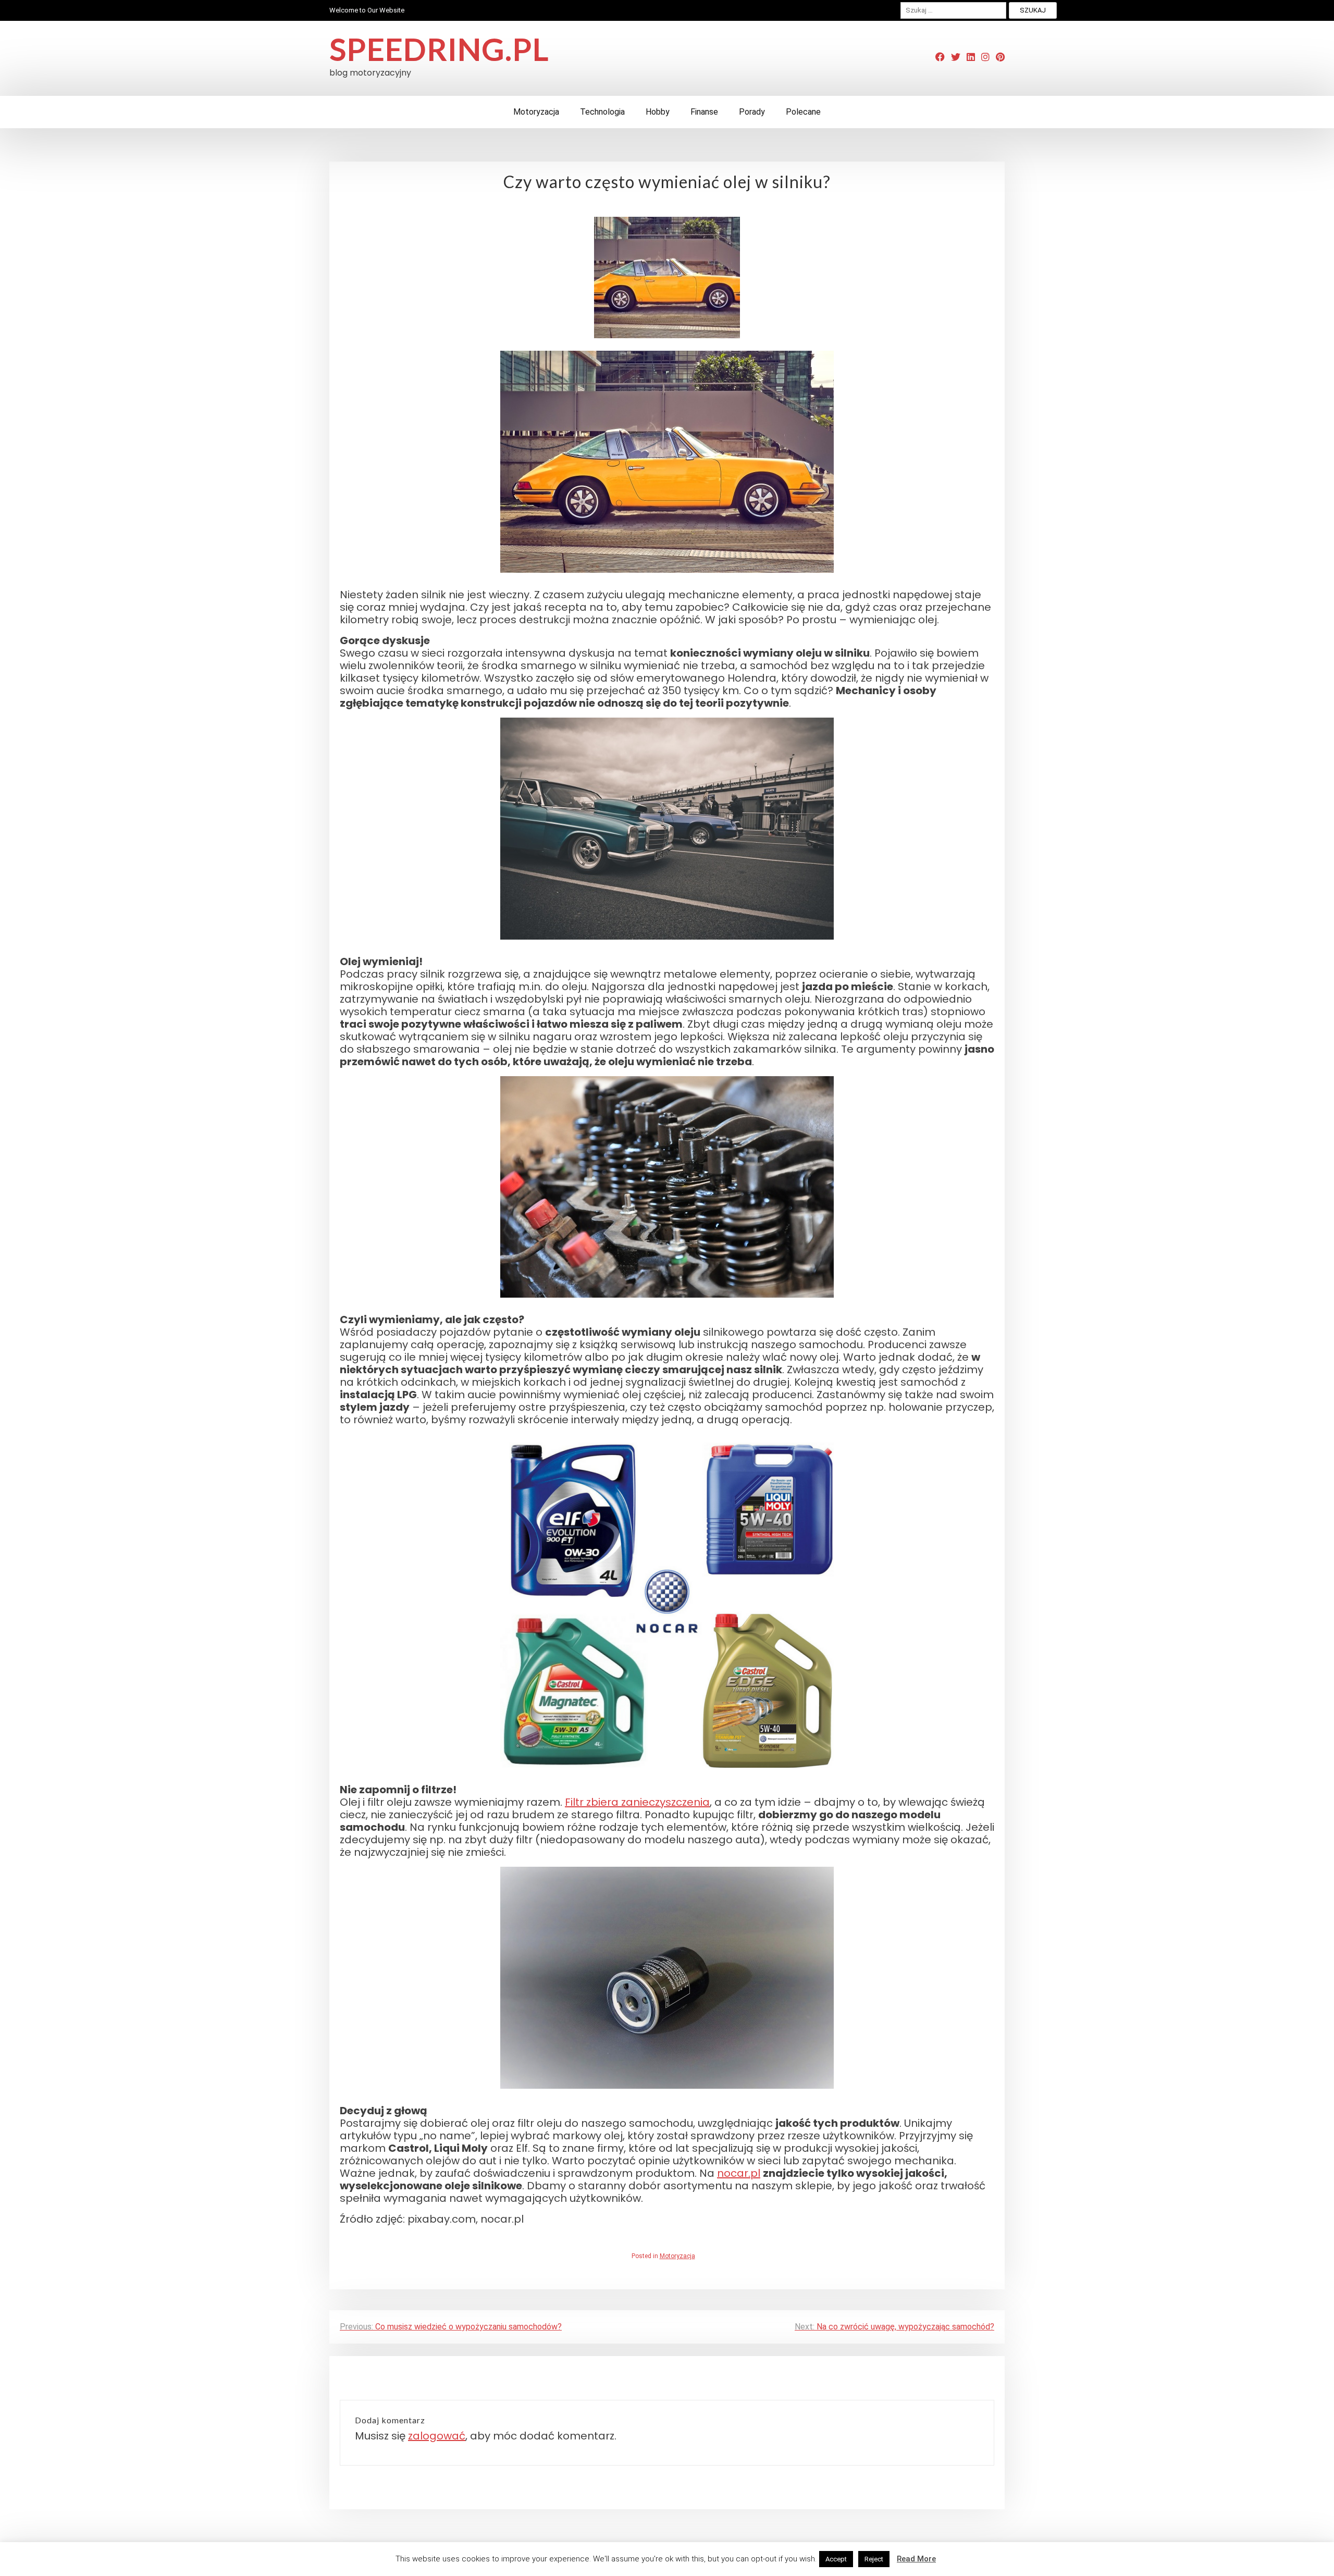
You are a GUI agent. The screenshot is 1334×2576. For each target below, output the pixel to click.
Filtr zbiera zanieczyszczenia (637, 1802)
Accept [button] (836, 2559)
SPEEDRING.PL (439, 49)
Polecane (803, 112)
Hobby (658, 112)
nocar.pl (739, 2173)
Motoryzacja (536, 112)
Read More (916, 2559)
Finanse (704, 112)
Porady (752, 112)
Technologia (602, 112)
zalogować (437, 2436)
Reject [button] (874, 2559)
